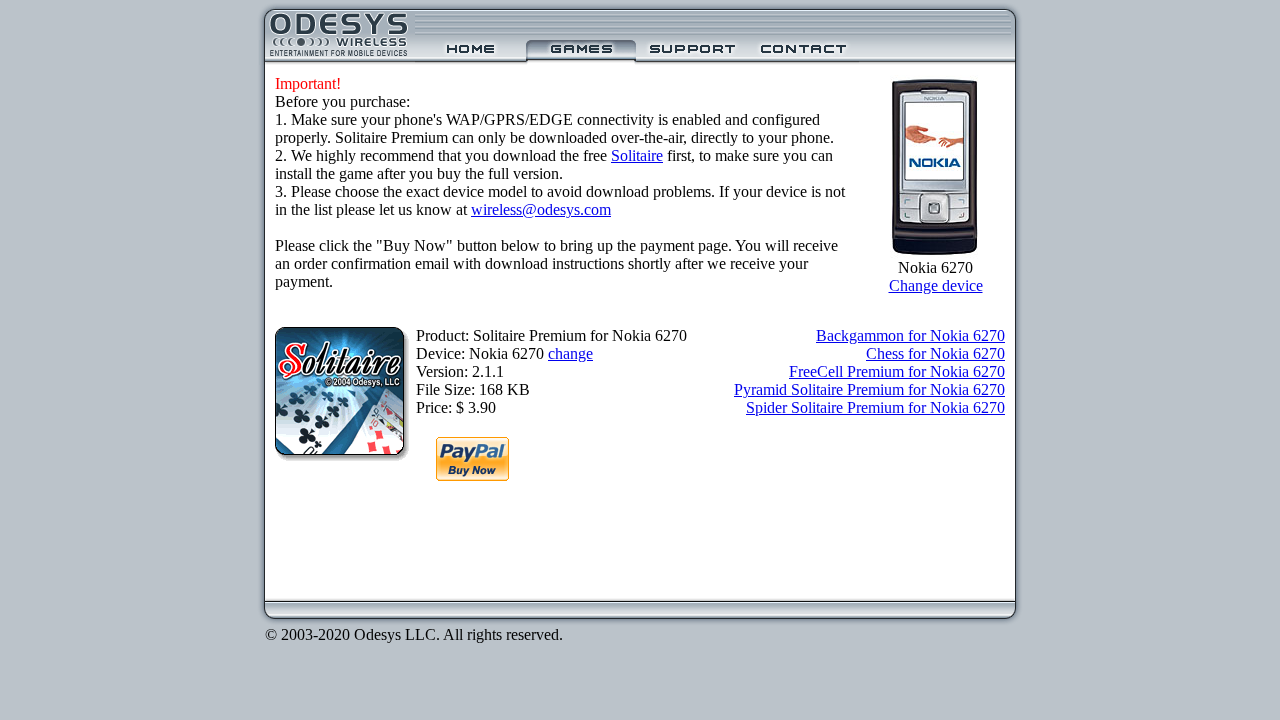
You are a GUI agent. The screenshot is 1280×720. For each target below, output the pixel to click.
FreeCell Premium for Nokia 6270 (897, 371)
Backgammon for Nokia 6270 (910, 335)
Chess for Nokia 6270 (935, 353)
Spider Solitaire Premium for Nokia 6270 (875, 407)
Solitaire (637, 155)
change (570, 353)
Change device (936, 285)
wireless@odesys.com (541, 209)
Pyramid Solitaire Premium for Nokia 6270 (869, 389)
